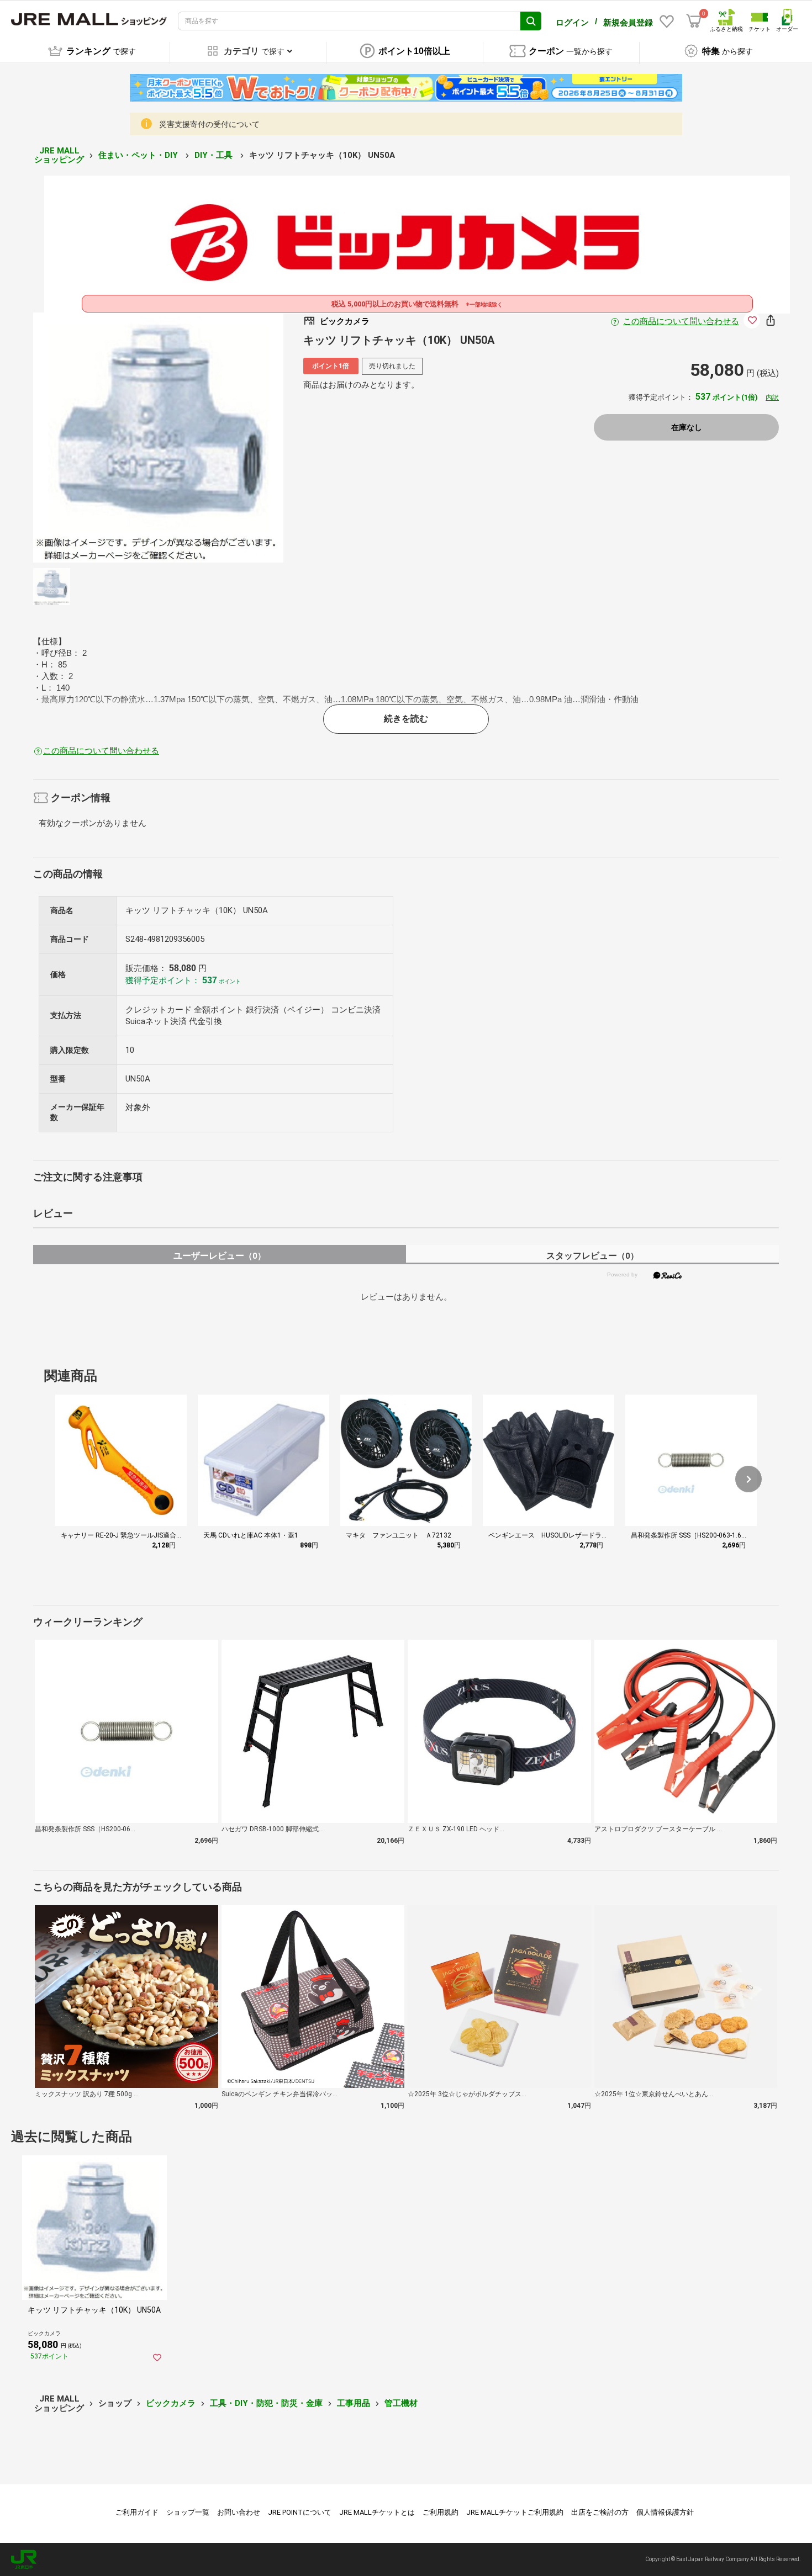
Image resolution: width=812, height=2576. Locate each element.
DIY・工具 (215, 155)
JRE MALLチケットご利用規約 (515, 2512)
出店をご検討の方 (600, 2512)
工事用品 (354, 2403)
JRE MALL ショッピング (59, 155)
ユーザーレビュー (220, 1256)
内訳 (772, 397)
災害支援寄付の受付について (209, 124)
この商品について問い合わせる (681, 321)
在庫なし (687, 427)
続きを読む (406, 719)
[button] (748, 1479)
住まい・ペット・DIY (139, 155)
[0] (694, 21)
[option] (158, 438)
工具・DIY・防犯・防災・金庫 (266, 2403)
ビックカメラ (171, 2403)
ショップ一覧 (188, 2512)
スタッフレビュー (592, 1256)
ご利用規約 (441, 2512)
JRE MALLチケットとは (377, 2512)
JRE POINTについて (300, 2512)
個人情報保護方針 (665, 2512)
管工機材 (401, 2403)
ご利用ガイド (137, 2512)
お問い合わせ (239, 2512)
